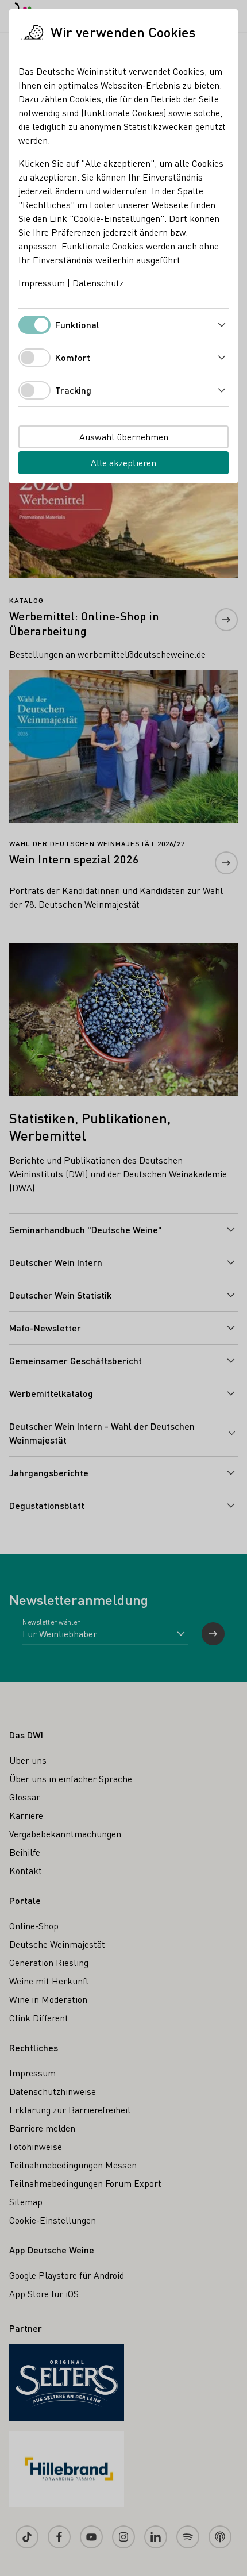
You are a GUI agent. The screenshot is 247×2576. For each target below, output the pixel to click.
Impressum (42, 283)
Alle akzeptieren (123, 462)
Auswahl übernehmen (124, 437)
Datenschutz (98, 283)
